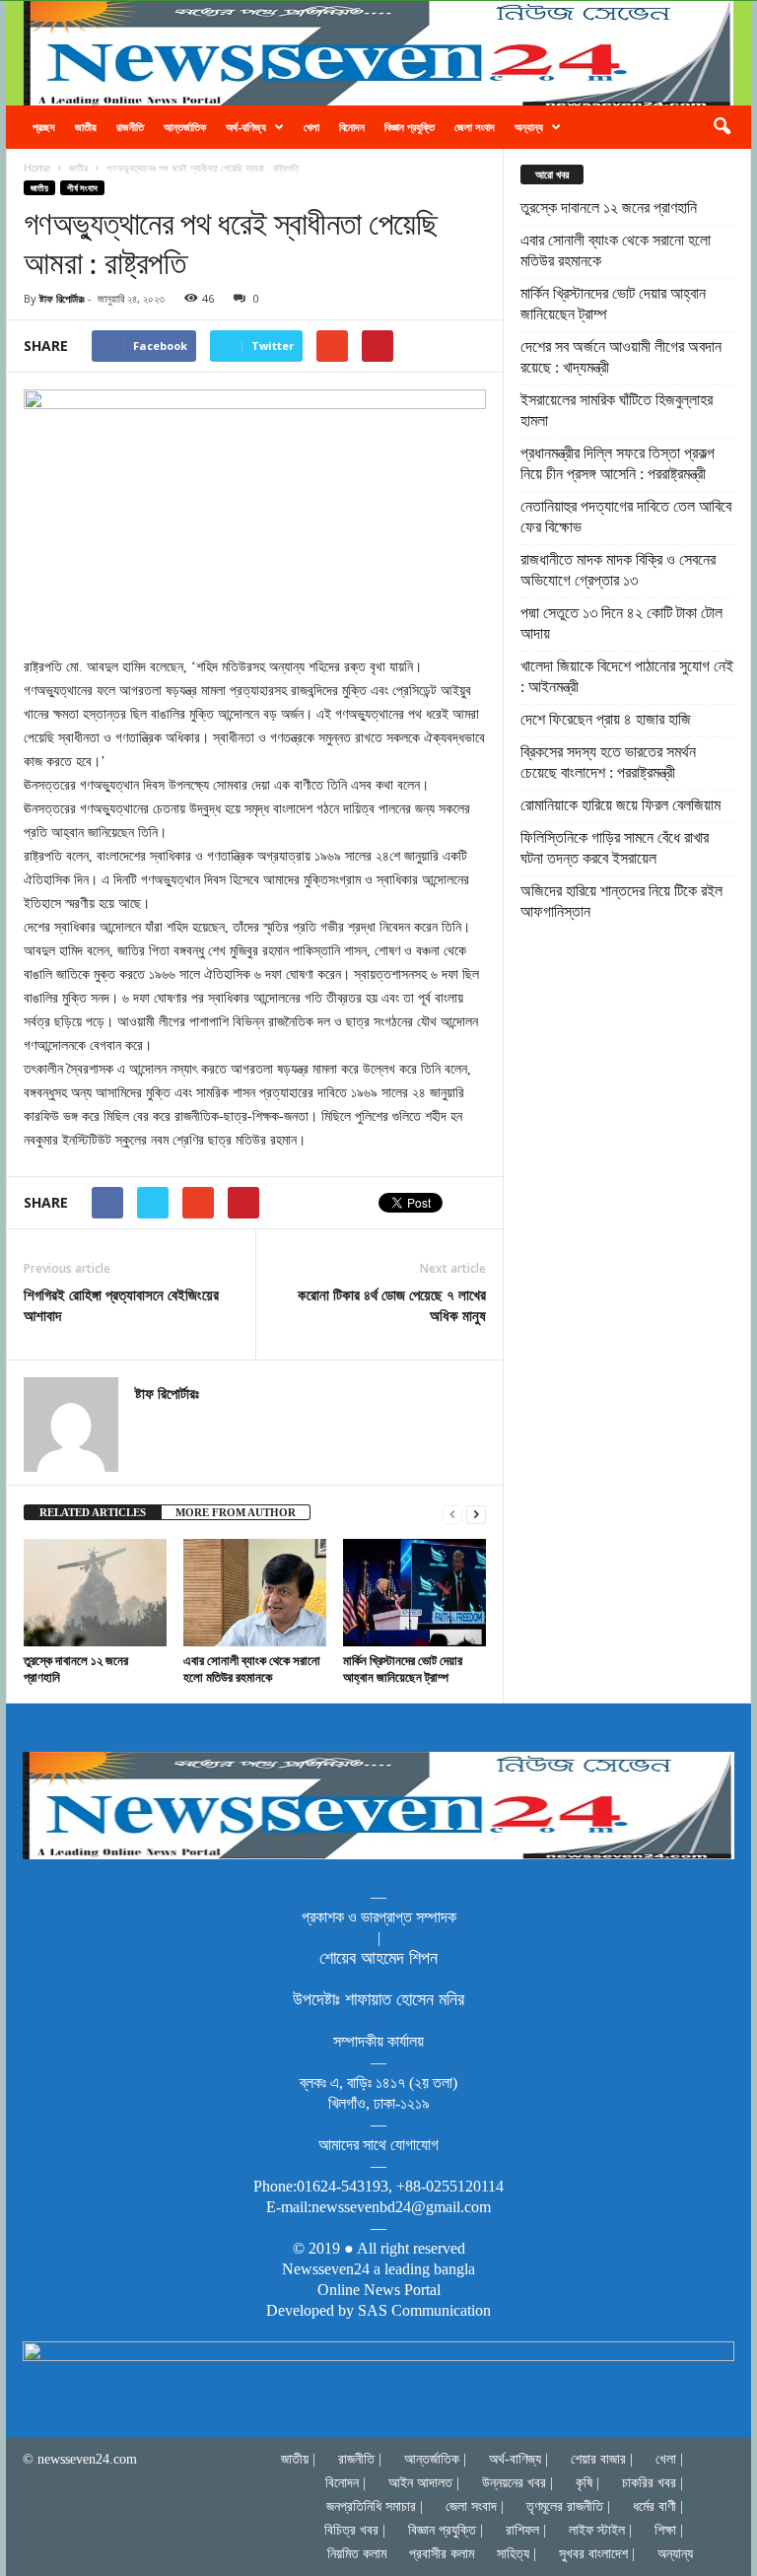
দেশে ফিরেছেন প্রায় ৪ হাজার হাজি (606, 719)
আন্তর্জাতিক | (435, 2459)
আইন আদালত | (424, 2483)
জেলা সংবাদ (475, 127)
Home (37, 168)
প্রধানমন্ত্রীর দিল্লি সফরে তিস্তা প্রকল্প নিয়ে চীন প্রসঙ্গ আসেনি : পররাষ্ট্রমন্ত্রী (618, 463)
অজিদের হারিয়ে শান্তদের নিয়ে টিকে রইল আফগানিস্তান (621, 901)
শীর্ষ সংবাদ (82, 188)
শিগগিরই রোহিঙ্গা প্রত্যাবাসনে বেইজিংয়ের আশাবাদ (121, 1305)
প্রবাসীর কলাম (442, 2554)
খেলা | (669, 2459)
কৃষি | (587, 2483)
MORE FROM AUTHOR (236, 1512)
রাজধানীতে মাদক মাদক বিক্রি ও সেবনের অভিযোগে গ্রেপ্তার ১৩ (618, 570)
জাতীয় (86, 127)
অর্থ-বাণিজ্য (246, 127)
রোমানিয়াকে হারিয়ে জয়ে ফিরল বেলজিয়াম (620, 805)
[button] (722, 127)
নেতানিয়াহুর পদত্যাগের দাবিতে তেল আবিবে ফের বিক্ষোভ (626, 517)
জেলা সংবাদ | (475, 2506)
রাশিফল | (526, 2530)
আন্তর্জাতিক (185, 127)
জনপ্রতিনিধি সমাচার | (375, 2506)
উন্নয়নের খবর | (517, 2483)
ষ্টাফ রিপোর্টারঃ (62, 298)
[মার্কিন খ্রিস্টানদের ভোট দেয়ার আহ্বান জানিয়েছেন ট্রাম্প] (414, 1592)
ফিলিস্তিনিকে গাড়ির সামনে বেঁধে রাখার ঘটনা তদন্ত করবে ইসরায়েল (615, 848)
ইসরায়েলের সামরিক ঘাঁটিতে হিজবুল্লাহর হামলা (617, 410)
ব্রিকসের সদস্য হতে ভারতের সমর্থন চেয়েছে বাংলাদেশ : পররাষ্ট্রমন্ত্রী (608, 762)
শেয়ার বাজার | (602, 2459)
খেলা (311, 127)
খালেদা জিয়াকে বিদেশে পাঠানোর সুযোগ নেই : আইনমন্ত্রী (627, 676)
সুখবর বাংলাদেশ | (597, 2554)
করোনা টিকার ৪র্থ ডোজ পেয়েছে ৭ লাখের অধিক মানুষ (392, 1305)
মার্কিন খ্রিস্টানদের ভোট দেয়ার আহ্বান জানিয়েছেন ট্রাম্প (403, 1669)
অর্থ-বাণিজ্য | (518, 2459)
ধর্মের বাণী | (658, 2506)
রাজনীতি (130, 127)
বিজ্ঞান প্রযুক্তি (410, 127)
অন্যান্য (529, 127)
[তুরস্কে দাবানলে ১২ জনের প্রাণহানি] (95, 1592)
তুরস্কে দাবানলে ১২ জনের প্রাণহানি (76, 1669)
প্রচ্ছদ (44, 127)
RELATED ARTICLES (93, 1512)
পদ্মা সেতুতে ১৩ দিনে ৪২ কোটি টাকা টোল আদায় (621, 623)
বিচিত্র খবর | (355, 2530)
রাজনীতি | (360, 2459)
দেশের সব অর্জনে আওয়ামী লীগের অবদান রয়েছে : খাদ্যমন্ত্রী (621, 357)
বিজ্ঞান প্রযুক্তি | (446, 2530)
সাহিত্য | (516, 2554)
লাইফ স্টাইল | (600, 2530)
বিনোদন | (345, 2483)
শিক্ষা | (669, 2530)
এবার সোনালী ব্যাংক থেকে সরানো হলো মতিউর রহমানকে (252, 1669)
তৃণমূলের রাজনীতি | (568, 2506)
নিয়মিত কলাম (357, 2554)
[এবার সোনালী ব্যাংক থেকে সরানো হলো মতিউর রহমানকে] (255, 1592)
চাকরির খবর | (653, 2483)
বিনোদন (352, 127)
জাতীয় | (298, 2459)
